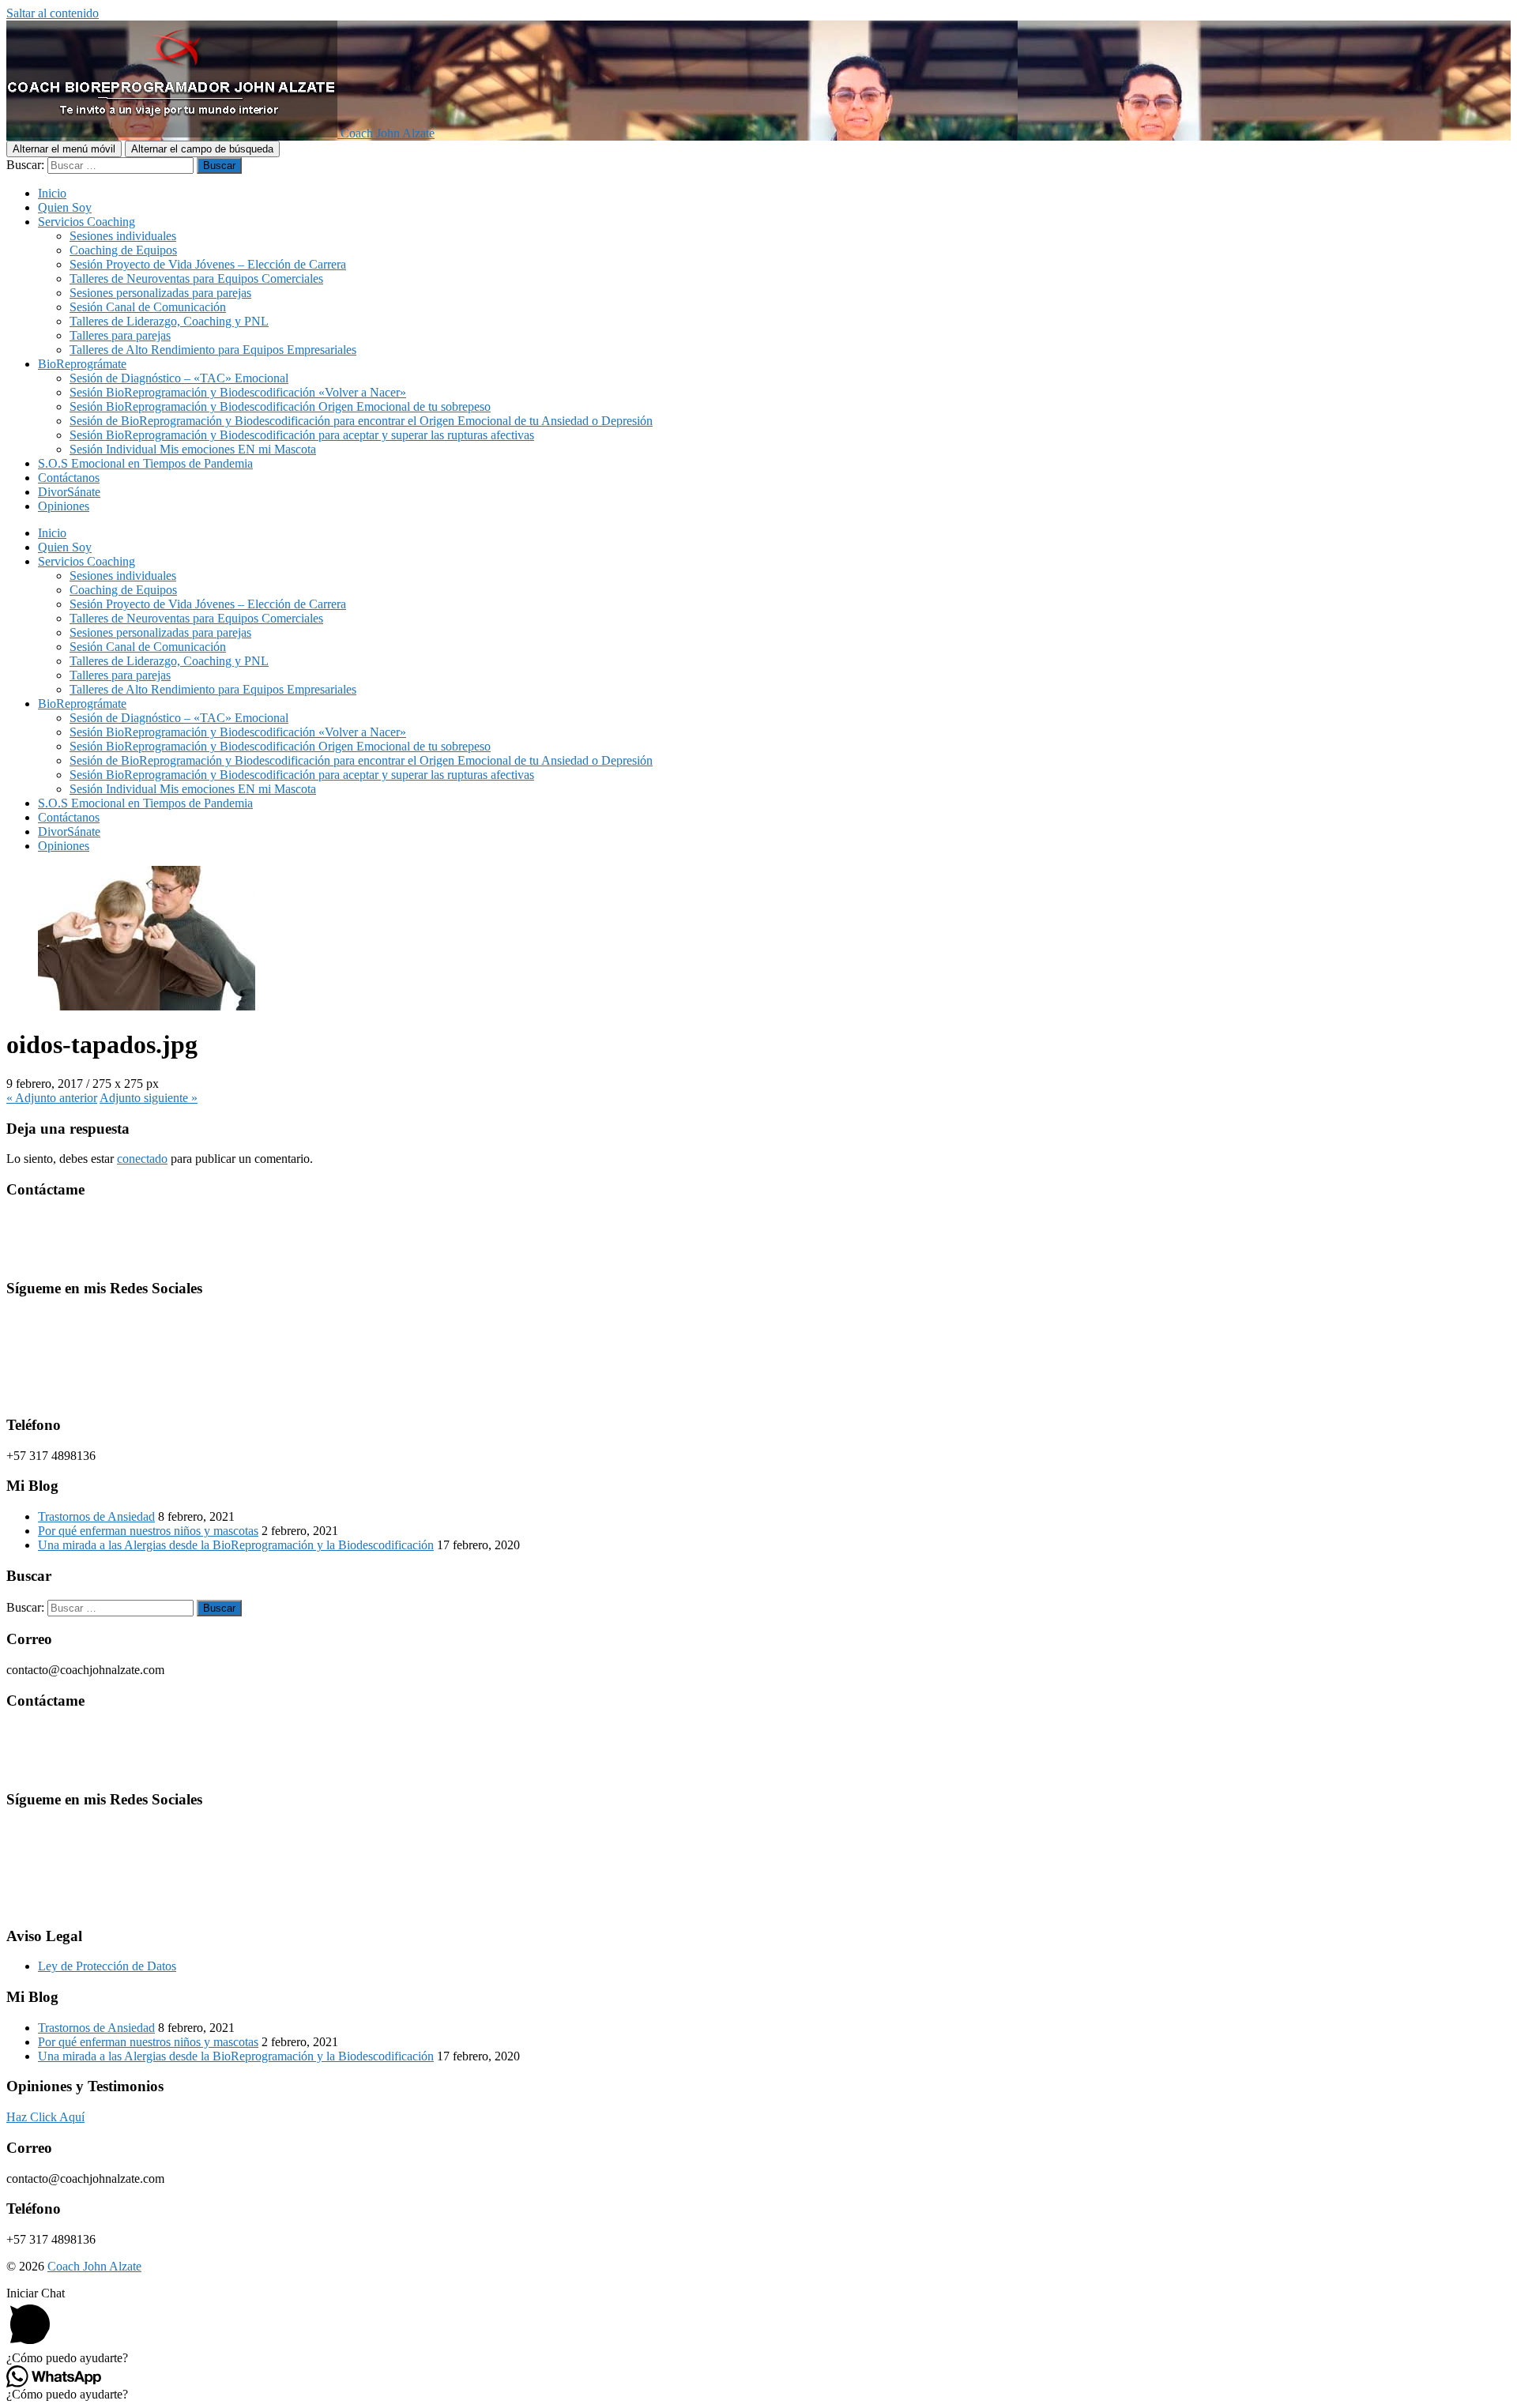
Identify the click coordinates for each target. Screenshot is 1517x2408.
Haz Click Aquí (45, 2117)
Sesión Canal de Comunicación (148, 307)
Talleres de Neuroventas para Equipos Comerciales (196, 278)
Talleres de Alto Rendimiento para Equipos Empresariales (213, 350)
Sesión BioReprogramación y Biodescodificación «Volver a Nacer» (238, 392)
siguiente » (149, 1098)
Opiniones (64, 506)
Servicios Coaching (87, 222)
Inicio (52, 193)
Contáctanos (69, 478)
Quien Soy (65, 207)
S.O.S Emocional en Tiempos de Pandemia (145, 463)
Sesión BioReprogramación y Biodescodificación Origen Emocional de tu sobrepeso (280, 406)
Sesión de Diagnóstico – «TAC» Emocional (179, 378)
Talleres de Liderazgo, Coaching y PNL (169, 321)
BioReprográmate (82, 364)
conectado (142, 1159)
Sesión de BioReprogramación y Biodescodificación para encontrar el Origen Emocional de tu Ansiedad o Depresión (361, 421)
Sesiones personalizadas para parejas (160, 293)
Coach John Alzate (94, 2266)
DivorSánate (69, 492)
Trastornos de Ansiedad (96, 1516)
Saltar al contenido (53, 13)
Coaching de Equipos (123, 250)
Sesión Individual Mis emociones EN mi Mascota (193, 449)
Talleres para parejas (120, 335)
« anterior (52, 1098)
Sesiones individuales (123, 236)
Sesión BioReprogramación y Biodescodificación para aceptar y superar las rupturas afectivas (302, 435)
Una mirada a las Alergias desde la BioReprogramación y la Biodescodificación (236, 1545)
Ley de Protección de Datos (107, 1966)
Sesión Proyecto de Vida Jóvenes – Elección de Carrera (208, 264)
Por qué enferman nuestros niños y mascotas (148, 1531)
